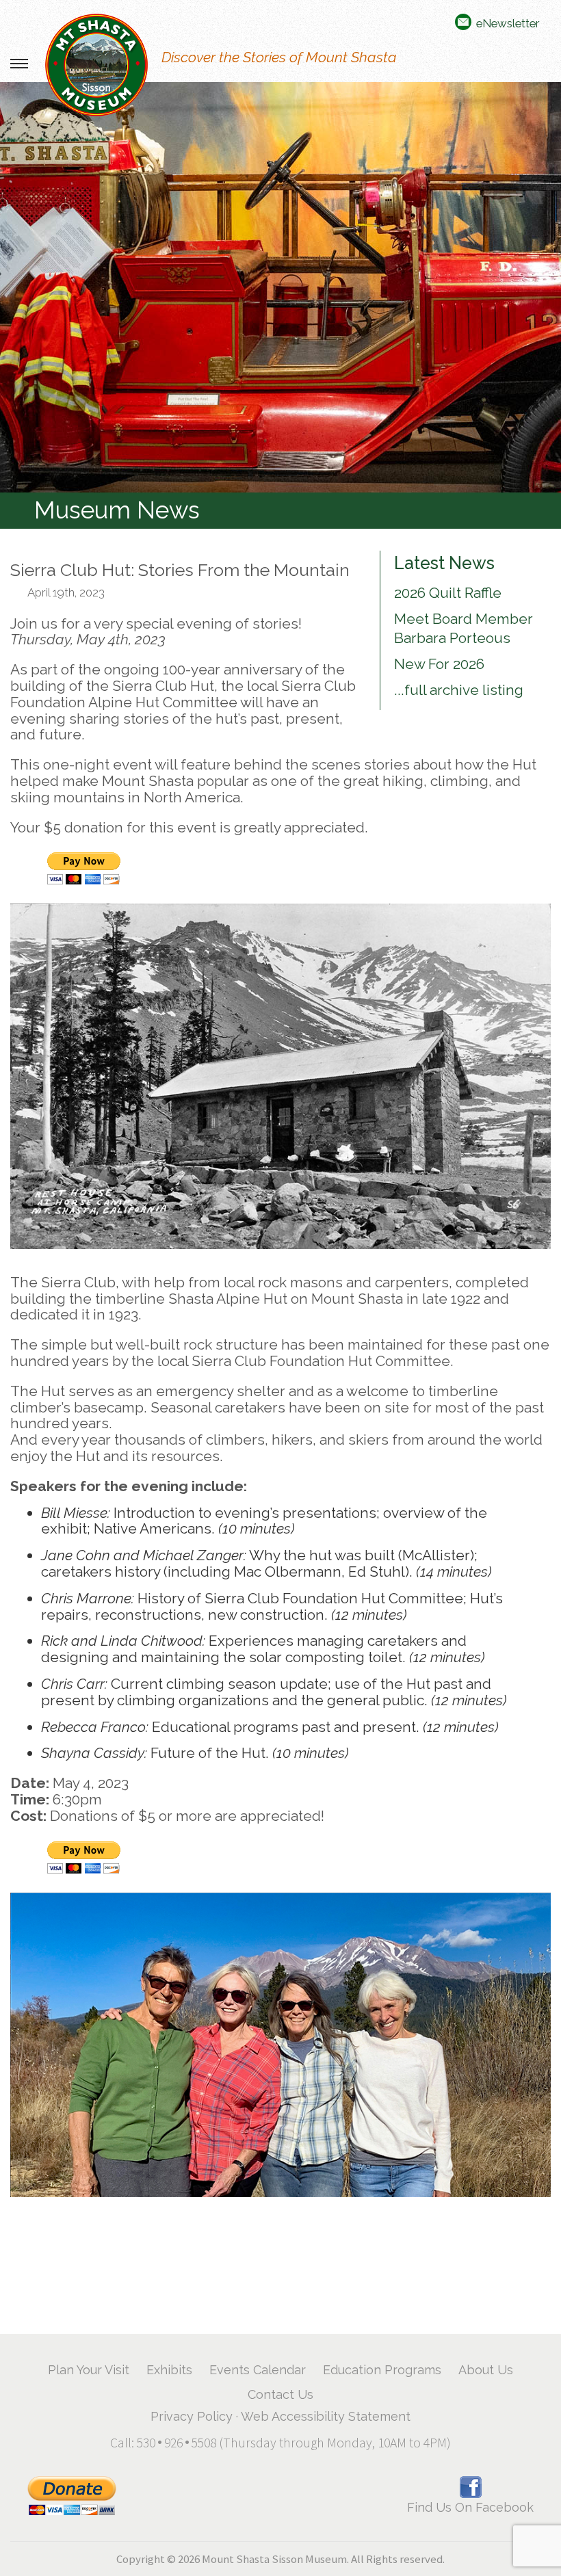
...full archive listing (459, 690)
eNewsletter (508, 23)
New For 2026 (439, 664)
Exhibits (169, 2370)
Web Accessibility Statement (326, 2416)
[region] (280, 287)
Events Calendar (258, 2370)
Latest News (444, 563)
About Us (486, 2370)
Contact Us (280, 2394)
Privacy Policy (192, 2416)
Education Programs (382, 2370)
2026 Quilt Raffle (448, 593)
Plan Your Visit (89, 2370)
